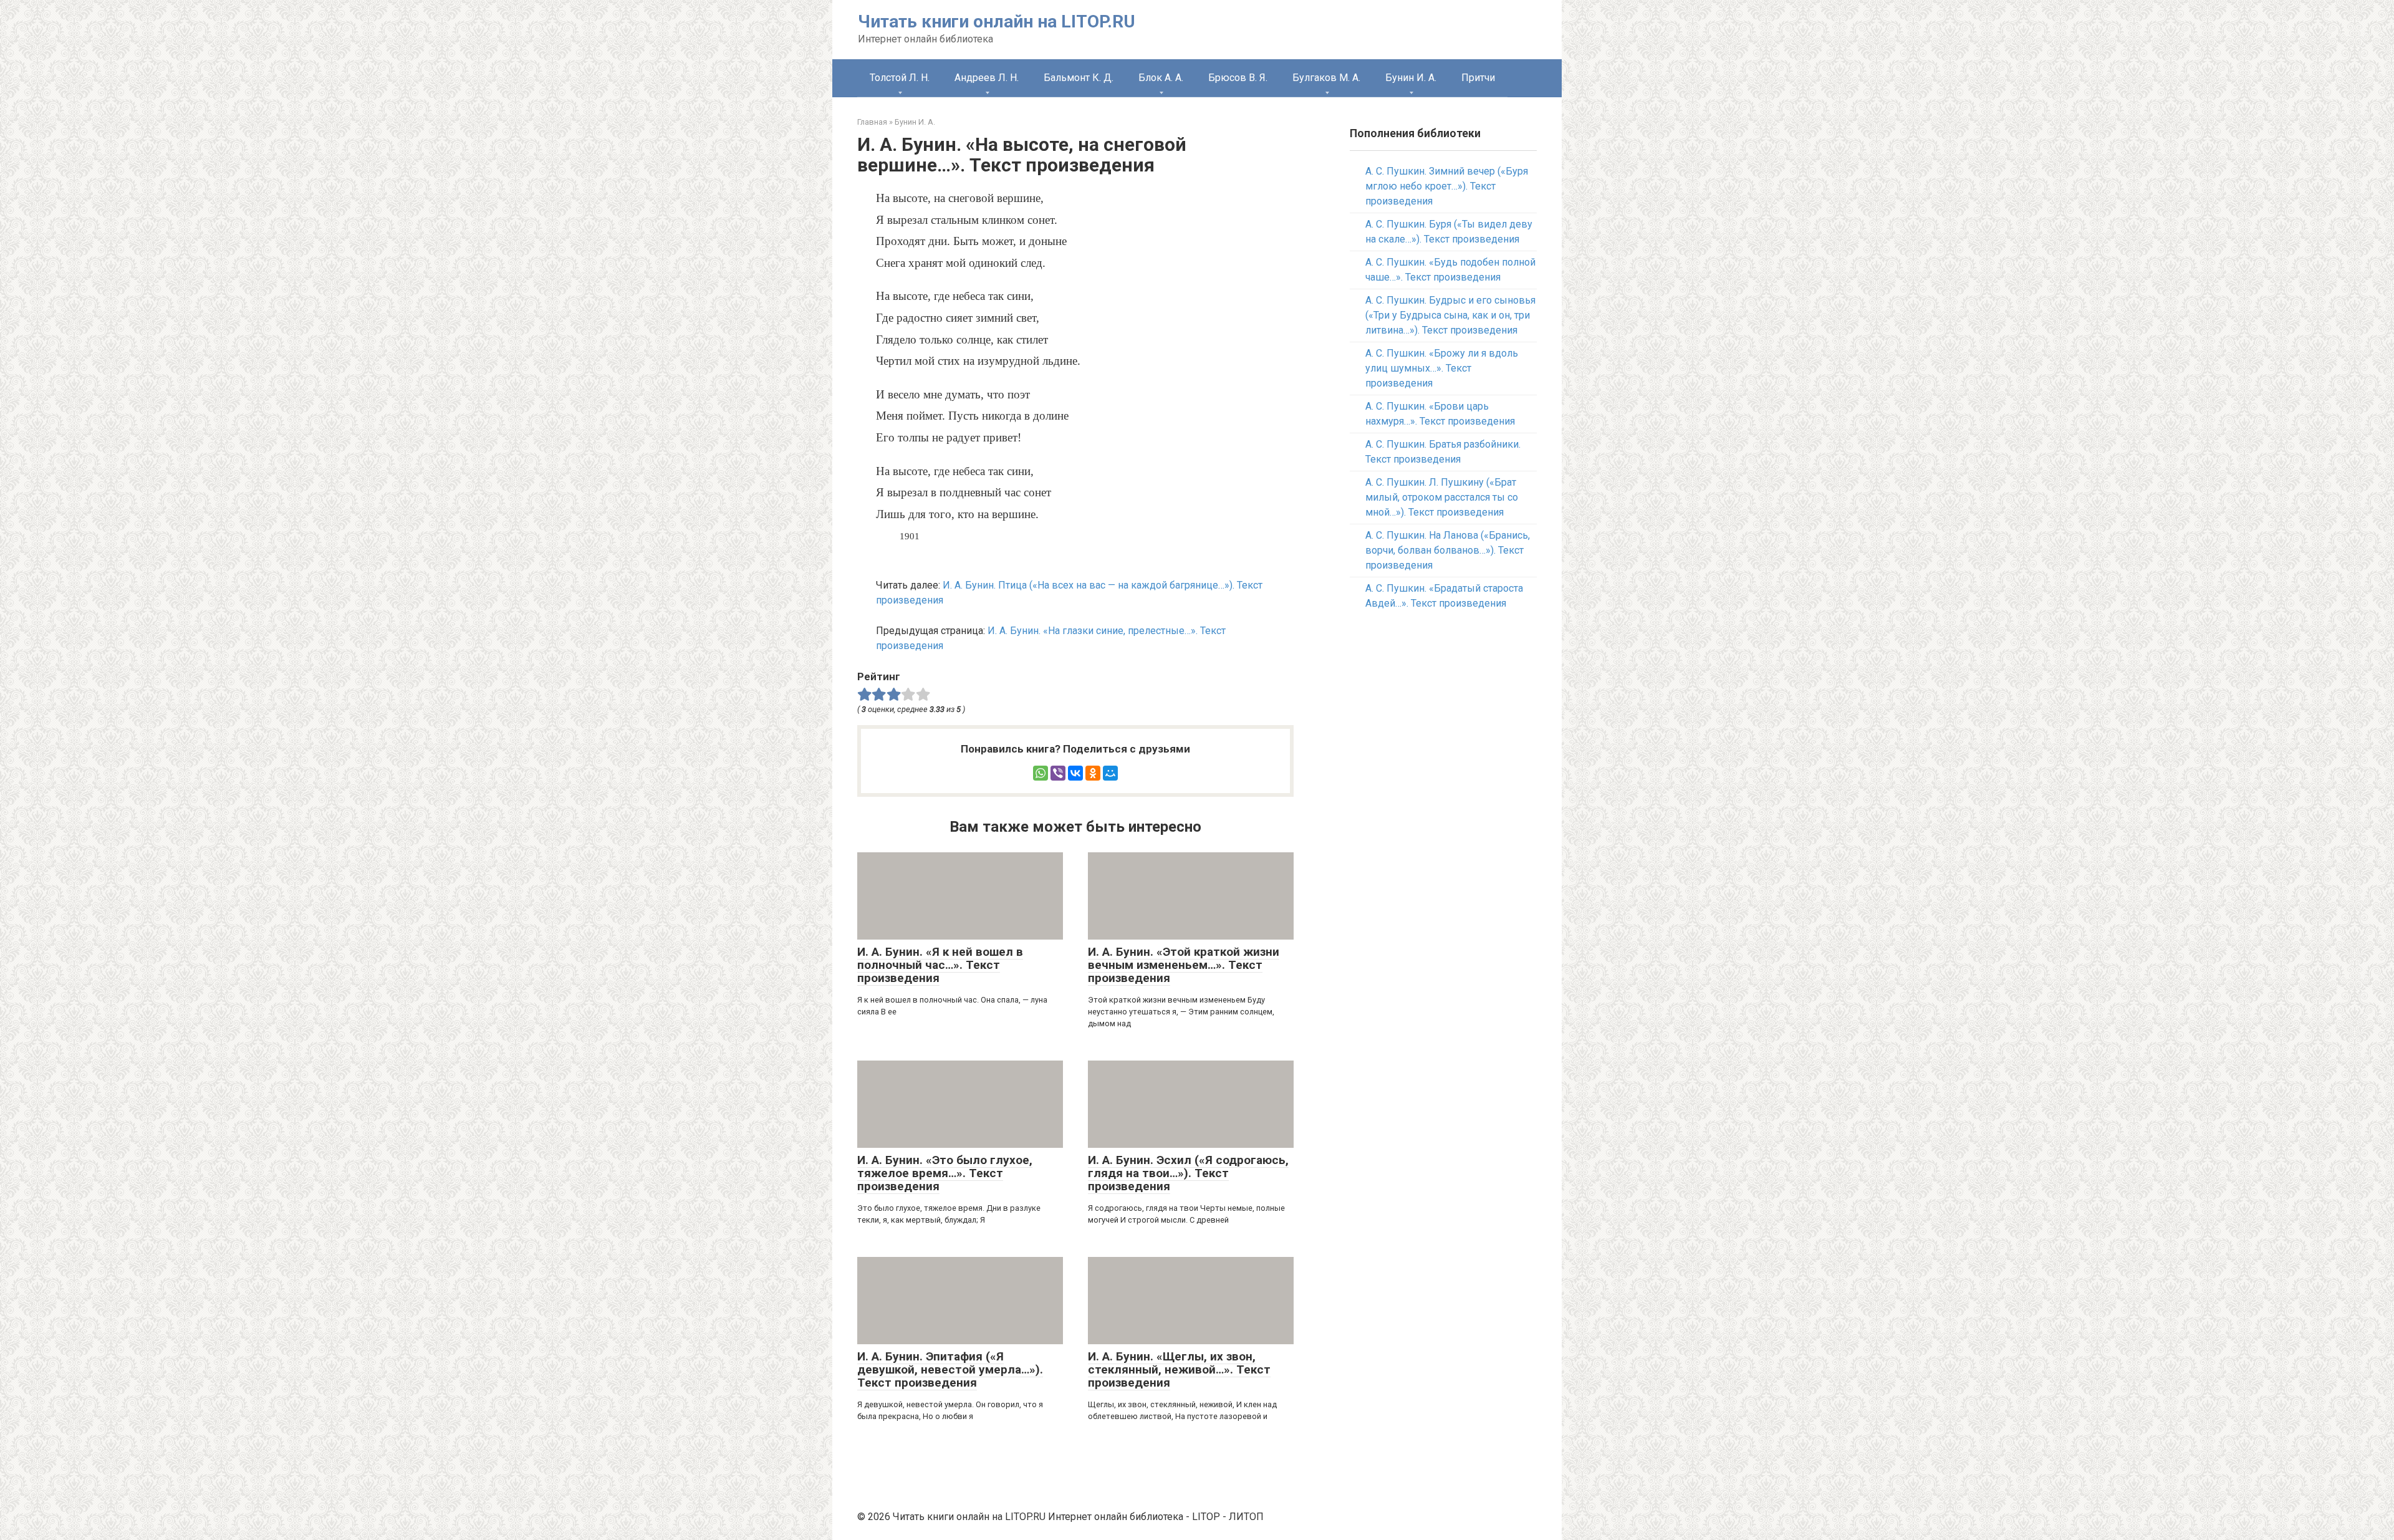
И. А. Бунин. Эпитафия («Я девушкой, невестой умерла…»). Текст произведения (950, 1369)
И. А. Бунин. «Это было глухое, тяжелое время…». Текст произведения (945, 1173)
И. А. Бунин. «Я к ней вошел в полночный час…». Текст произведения (940, 965)
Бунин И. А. (1411, 78)
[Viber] (1058, 773)
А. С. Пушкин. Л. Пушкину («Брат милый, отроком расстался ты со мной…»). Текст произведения (1442, 497)
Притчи (1478, 78)
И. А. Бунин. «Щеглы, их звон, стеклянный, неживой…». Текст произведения (1179, 1369)
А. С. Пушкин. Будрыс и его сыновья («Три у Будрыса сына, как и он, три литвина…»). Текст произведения (1450, 315)
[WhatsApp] (1041, 773)
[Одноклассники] (1093, 773)
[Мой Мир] (1110, 773)
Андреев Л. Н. (987, 78)
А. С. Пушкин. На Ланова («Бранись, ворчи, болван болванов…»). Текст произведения (1448, 550)
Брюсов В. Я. (1238, 78)
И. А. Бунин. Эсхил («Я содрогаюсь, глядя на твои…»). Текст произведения (1188, 1173)
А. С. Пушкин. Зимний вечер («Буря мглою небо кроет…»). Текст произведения (1447, 186)
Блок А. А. (1161, 78)
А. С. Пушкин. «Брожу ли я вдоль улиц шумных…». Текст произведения (1442, 368)
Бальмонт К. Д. (1079, 78)
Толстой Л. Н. (900, 78)
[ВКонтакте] (1075, 773)
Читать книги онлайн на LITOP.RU (997, 22)
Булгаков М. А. (1326, 78)
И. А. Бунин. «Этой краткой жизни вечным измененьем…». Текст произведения (1184, 965)
